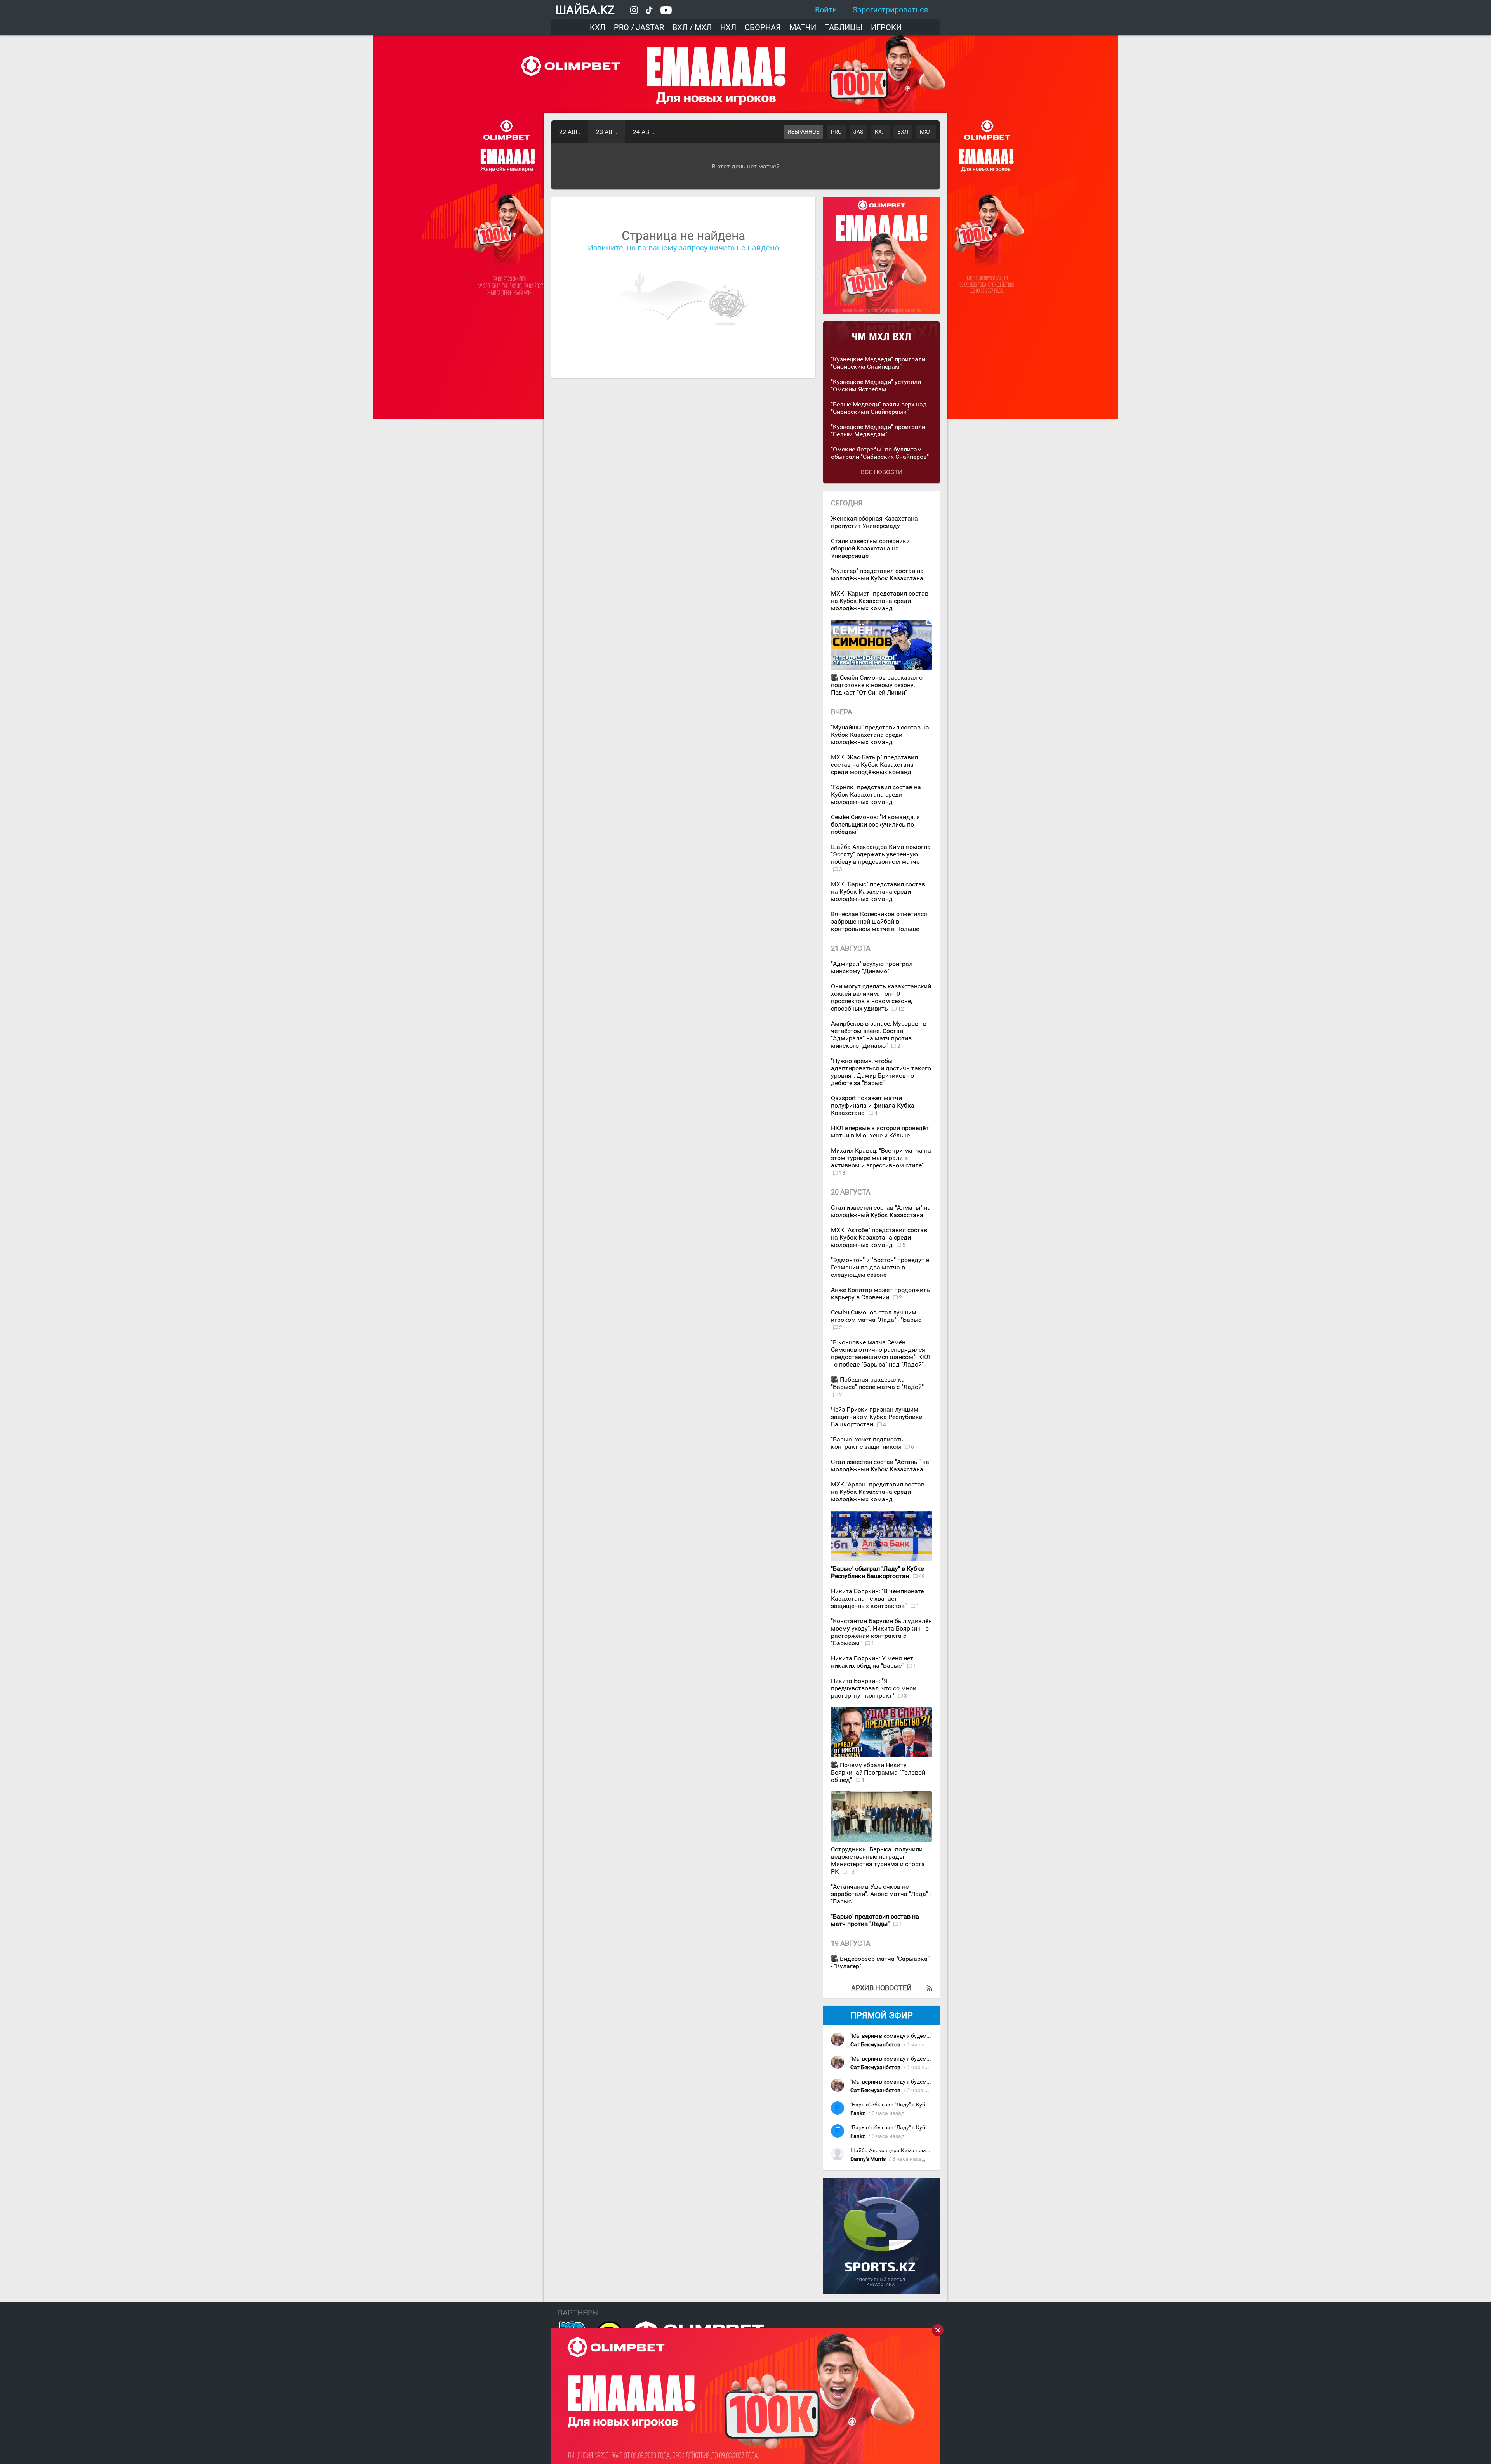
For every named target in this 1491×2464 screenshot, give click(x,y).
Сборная (763, 27)
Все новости (882, 472)
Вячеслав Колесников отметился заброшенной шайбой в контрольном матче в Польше (879, 921)
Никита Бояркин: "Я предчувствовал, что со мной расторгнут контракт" (874, 1688)
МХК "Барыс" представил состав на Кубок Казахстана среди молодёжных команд (878, 892)
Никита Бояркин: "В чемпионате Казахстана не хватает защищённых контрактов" (877, 1598)
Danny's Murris (868, 2159)
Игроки (886, 27)
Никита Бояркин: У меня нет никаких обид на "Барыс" (872, 1662)
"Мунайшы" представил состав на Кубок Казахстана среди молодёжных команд (880, 735)
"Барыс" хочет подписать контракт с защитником (867, 1443)
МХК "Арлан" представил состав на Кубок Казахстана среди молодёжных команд (878, 1492)
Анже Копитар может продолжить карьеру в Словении (880, 1294)
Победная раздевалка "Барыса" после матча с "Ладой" (877, 1383)
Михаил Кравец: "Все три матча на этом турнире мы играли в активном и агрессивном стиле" (881, 1158)
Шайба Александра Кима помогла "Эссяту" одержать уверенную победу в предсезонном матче (881, 854)
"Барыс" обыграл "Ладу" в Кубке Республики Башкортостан (926, 2105)
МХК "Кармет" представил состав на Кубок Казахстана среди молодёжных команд (880, 601)
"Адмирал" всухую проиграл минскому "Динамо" (872, 967)
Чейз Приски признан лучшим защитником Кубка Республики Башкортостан (877, 1417)
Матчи (803, 27)
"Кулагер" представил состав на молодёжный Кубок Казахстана (877, 575)
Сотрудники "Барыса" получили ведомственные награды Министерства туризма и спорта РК (878, 1860)
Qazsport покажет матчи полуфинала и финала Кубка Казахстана (873, 1105)
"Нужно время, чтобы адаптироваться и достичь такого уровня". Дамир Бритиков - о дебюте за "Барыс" (881, 1072)
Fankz (858, 2113)
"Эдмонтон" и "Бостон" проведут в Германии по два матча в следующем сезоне (880, 1267)
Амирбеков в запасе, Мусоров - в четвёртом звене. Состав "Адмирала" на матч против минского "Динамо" (879, 1035)
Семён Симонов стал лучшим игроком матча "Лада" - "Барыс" (877, 1316)
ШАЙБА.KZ (585, 10)
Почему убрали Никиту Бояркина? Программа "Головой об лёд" (878, 1772)
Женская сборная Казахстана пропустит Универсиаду (874, 522)
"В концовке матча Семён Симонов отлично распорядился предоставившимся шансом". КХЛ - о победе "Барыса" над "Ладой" (881, 1353)
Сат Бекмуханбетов (875, 2045)
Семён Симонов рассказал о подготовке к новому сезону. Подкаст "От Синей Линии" (877, 685)
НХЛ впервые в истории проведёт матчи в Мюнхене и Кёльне (880, 1132)
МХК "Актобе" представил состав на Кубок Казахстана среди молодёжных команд (879, 1237)
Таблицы (844, 27)
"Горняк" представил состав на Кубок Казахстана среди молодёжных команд (876, 794)
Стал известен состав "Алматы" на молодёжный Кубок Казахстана (881, 1211)
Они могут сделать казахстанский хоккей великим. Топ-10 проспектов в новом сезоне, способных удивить (881, 997)
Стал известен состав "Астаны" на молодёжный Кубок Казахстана (880, 1466)
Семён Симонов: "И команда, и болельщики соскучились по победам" (875, 824)
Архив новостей (881, 1988)
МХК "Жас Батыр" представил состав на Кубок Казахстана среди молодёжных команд (874, 765)
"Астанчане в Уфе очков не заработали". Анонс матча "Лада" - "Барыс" (881, 1894)
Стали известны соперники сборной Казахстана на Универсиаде (870, 548)
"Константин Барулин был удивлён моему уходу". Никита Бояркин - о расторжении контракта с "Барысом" (881, 1632)
